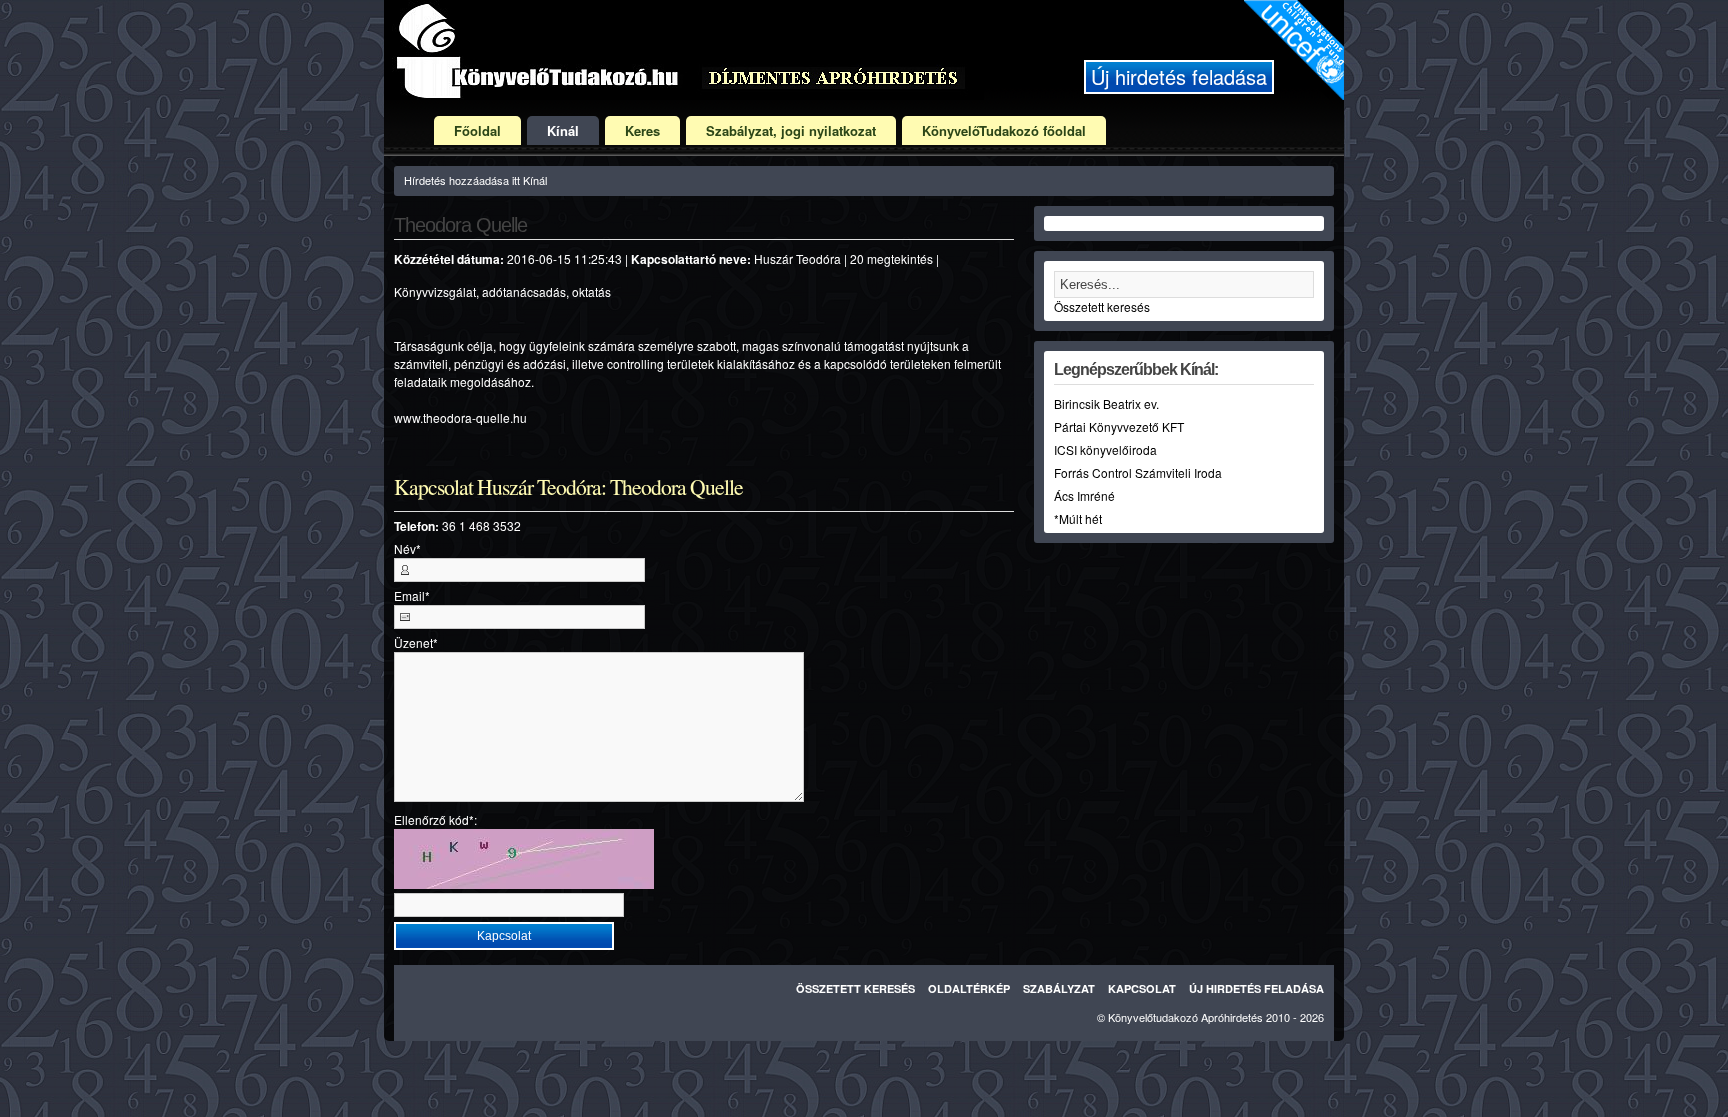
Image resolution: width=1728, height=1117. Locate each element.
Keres (642, 130)
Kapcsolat (1142, 988)
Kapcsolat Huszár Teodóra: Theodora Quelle (568, 487)
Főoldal (477, 130)
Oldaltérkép (969, 988)
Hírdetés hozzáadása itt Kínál (475, 180)
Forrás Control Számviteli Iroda (1138, 472)
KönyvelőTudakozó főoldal (1004, 130)
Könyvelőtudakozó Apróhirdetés (1185, 1017)
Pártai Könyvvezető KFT (1119, 426)
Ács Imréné (1084, 495)
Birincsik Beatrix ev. (1106, 403)
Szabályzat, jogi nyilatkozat (791, 130)
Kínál (563, 130)
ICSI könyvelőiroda (1105, 449)
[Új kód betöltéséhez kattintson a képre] (524, 859)
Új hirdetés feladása (1179, 76)
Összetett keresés (1102, 306)
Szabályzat (1059, 988)
